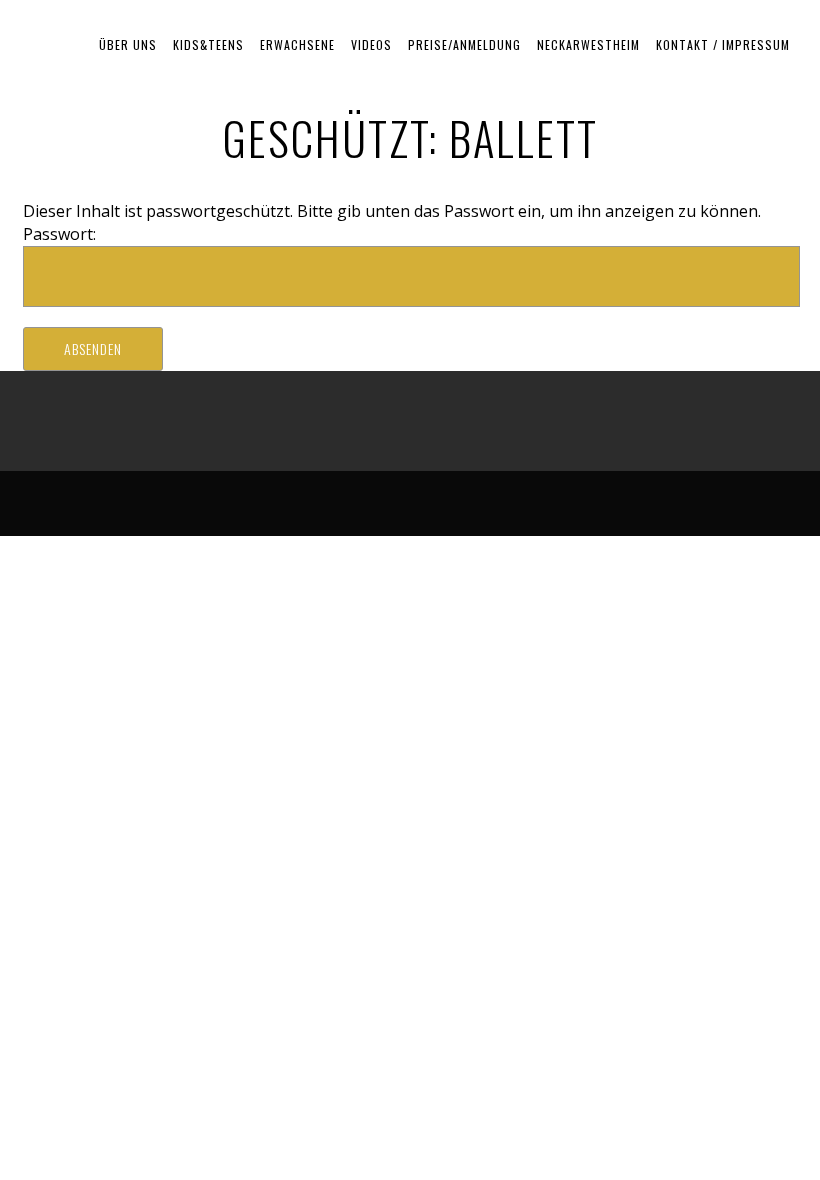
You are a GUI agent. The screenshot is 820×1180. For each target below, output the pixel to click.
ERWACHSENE (297, 44)
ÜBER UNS (128, 44)
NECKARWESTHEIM (588, 44)
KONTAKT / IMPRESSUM (723, 44)
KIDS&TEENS (208, 44)
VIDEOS (371, 44)
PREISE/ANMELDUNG (464, 44)
